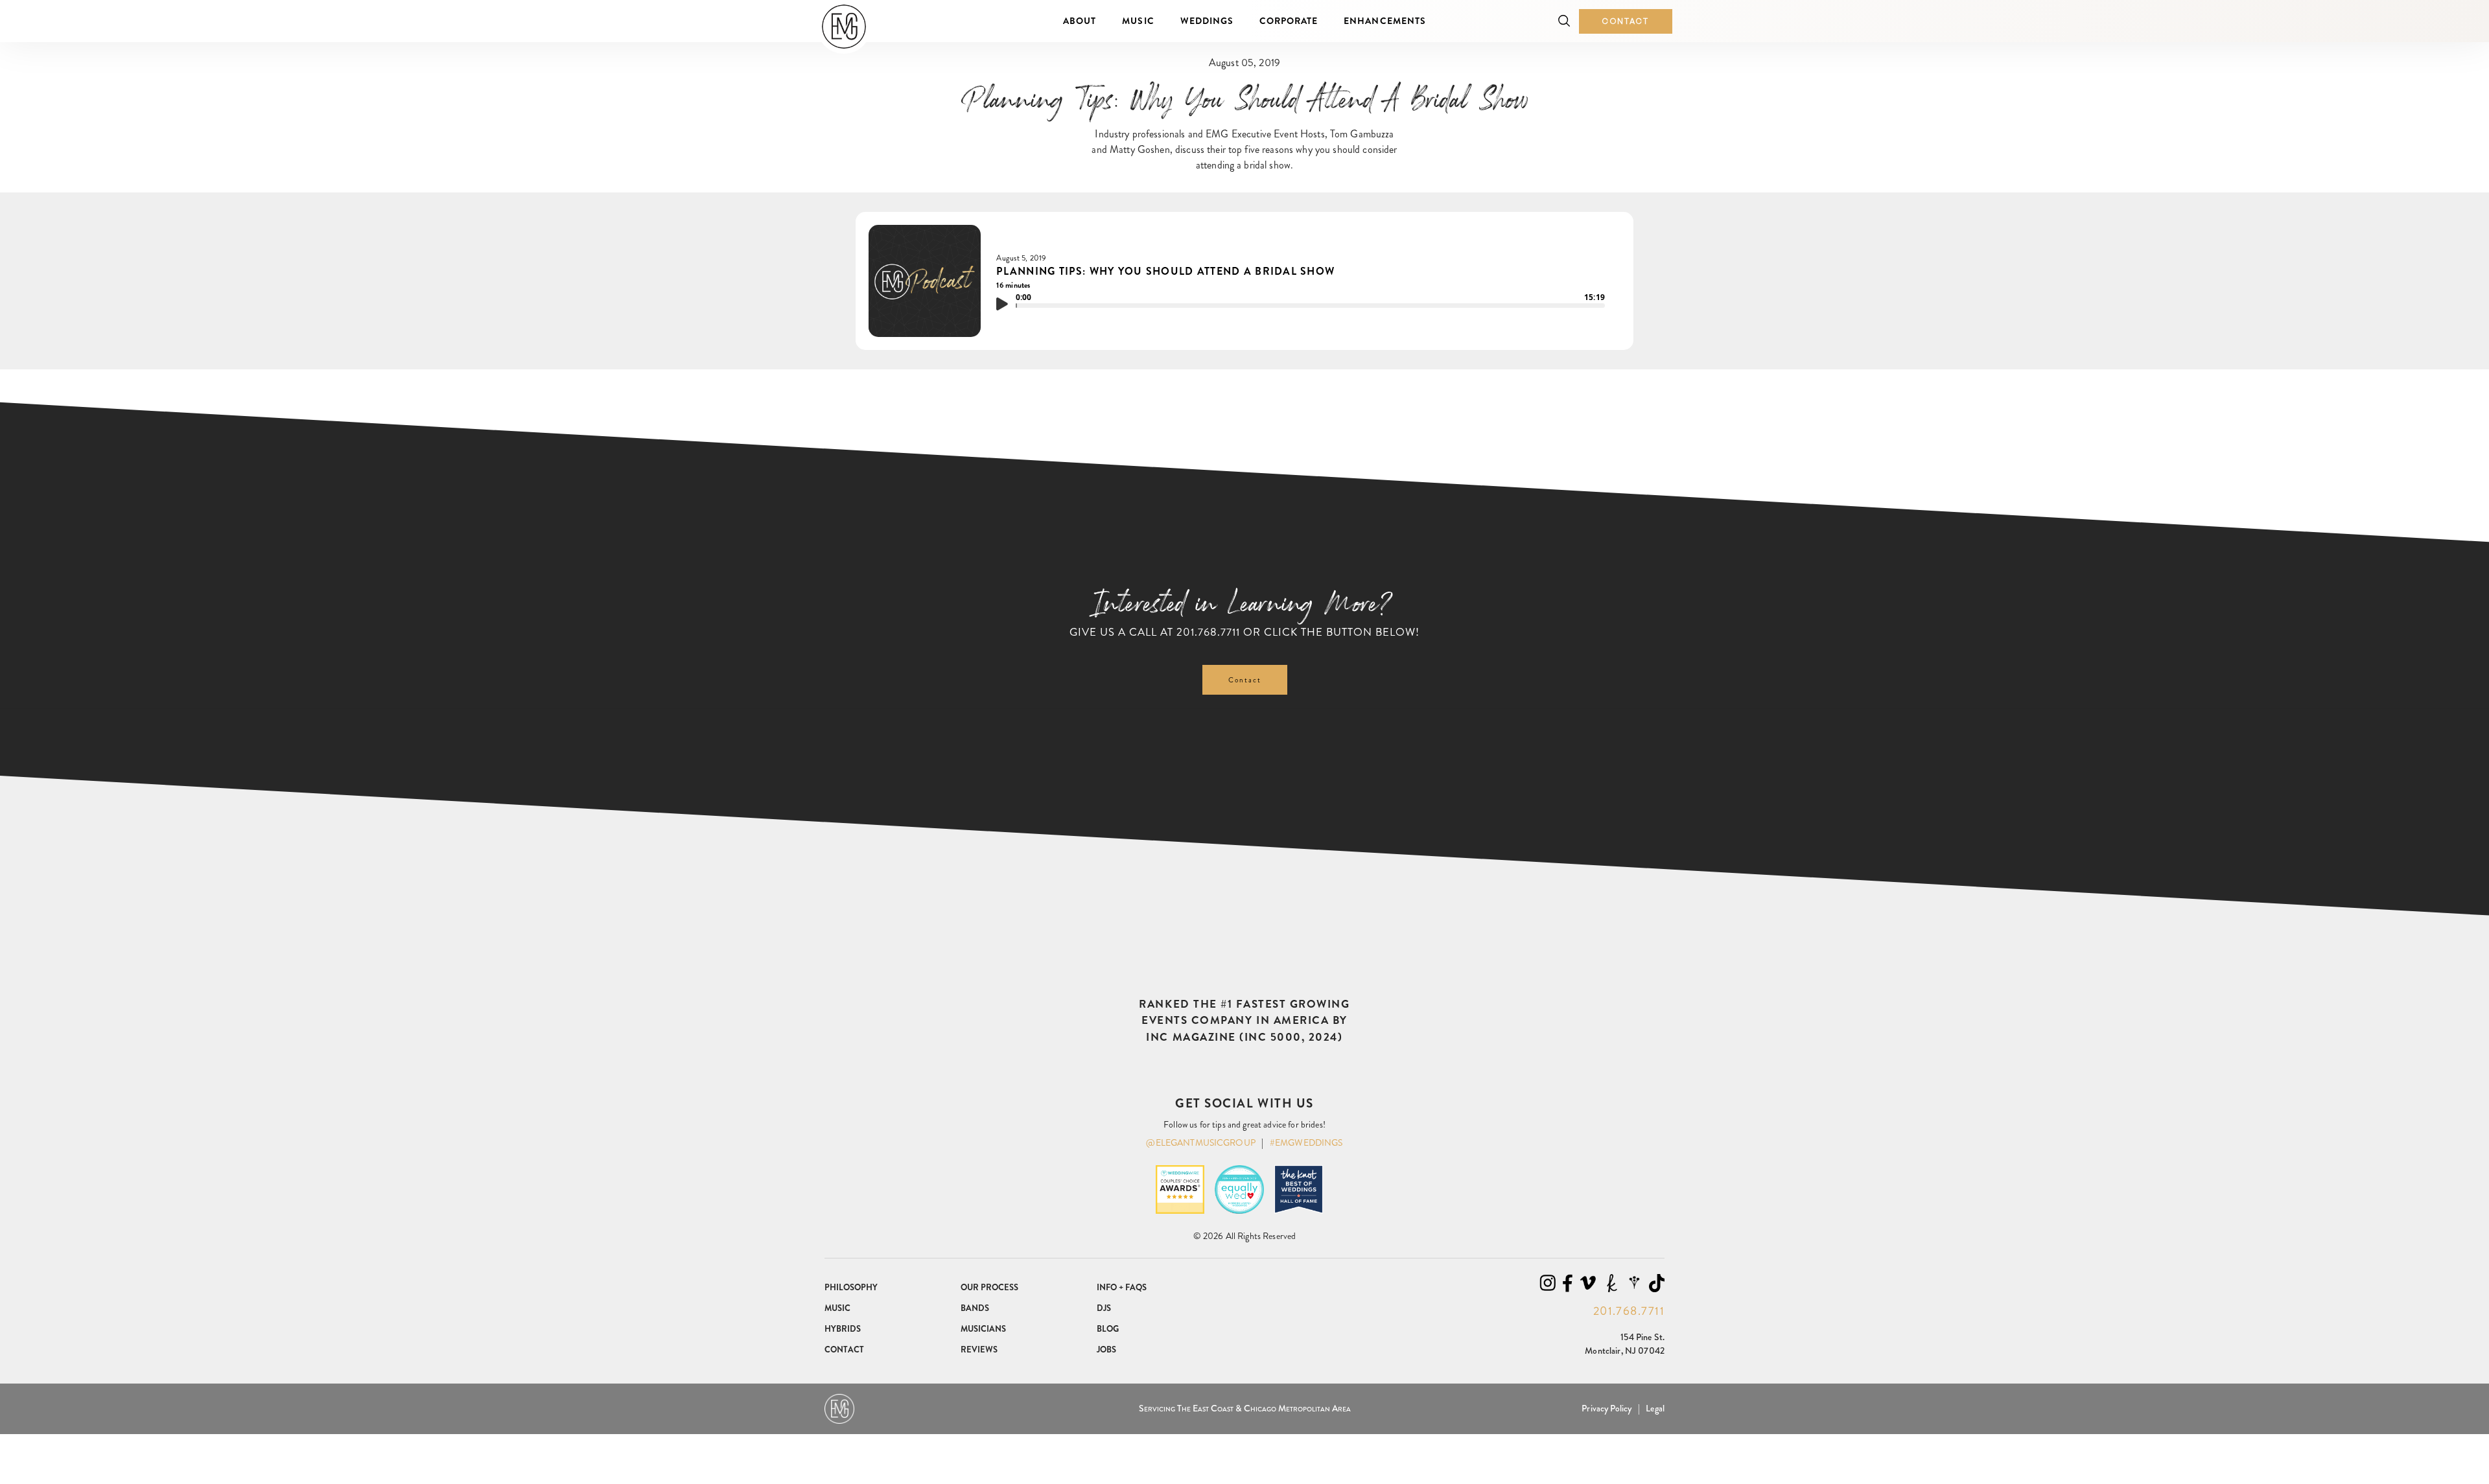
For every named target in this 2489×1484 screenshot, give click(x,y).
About (1080, 21)
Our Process (989, 1287)
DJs (1104, 1308)
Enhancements (1385, 21)
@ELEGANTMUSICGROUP (1201, 1142)
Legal (1655, 1408)
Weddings (1207, 21)
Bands (975, 1308)
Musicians (983, 1329)
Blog (1108, 1329)
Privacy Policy (1607, 1408)
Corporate (1289, 21)
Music (1138, 21)
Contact (1626, 21)
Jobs (1106, 1350)
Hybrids (843, 1329)
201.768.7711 (1208, 632)
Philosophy (851, 1287)
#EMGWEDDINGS (1306, 1142)
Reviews (979, 1350)
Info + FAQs (1122, 1287)
